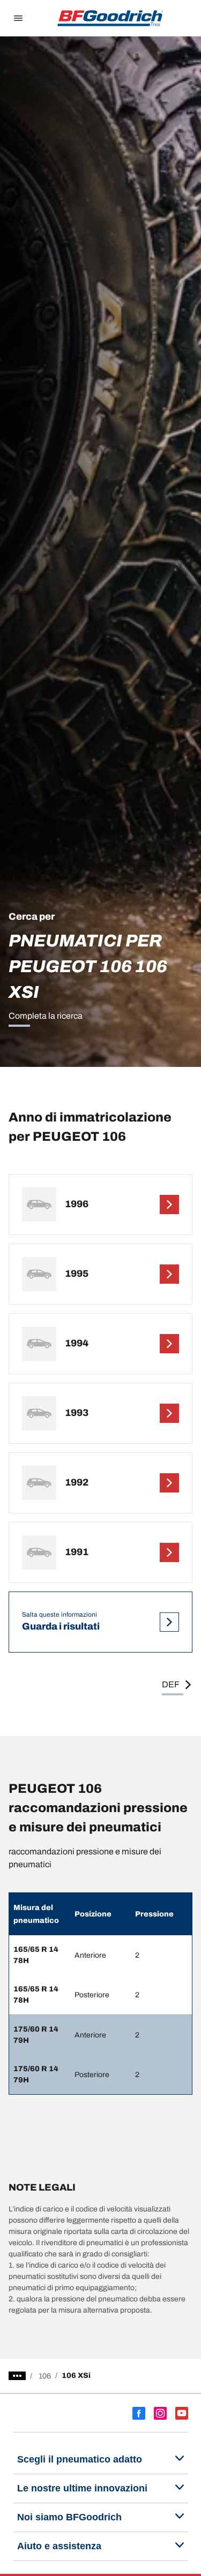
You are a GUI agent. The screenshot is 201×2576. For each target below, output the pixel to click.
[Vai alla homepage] (110, 18)
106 (45, 2376)
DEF (171, 1684)
